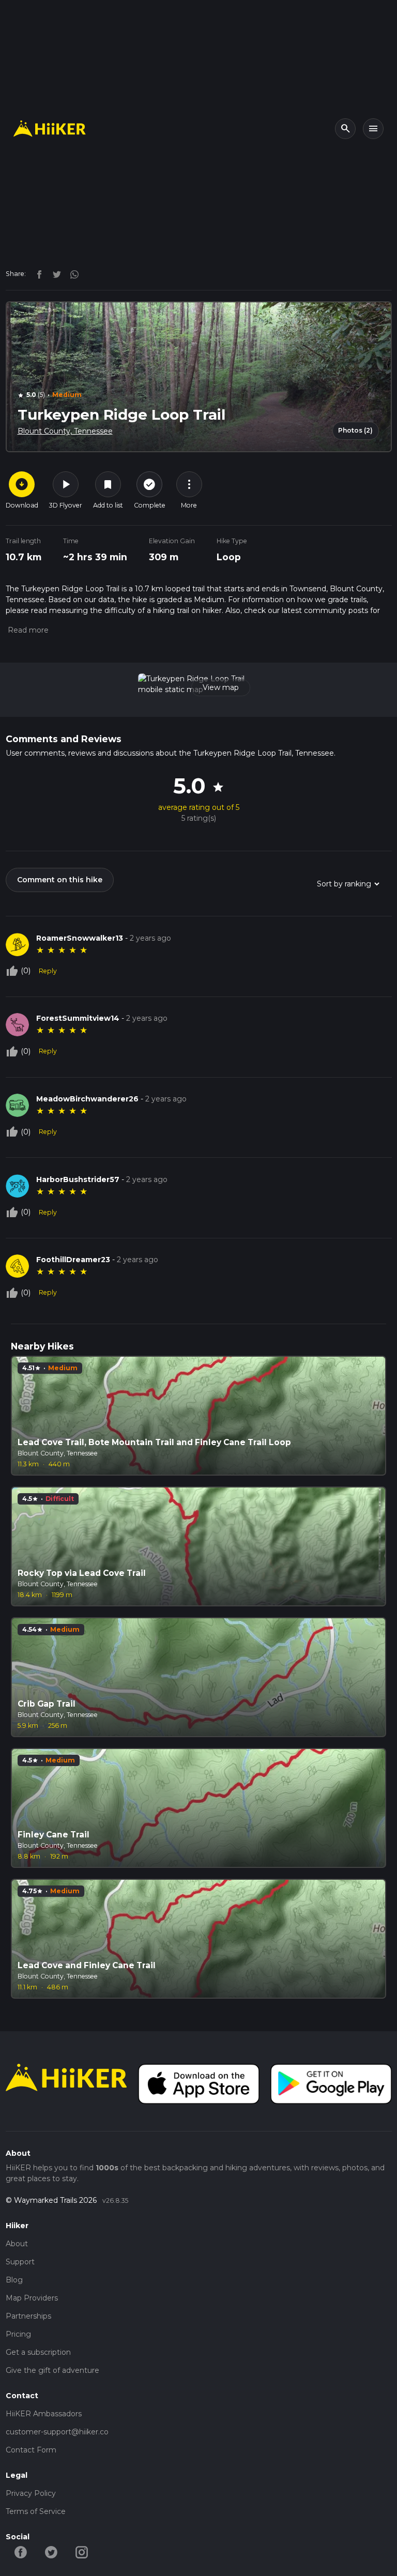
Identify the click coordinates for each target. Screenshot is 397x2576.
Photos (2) (355, 430)
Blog (14, 2280)
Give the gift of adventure (52, 2370)
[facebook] (37, 273)
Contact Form (31, 2450)
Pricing (18, 2334)
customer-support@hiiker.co (57, 2432)
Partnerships (28, 2316)
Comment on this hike (60, 880)
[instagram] (71, 273)
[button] (27, 630)
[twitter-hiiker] (51, 2552)
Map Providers (32, 2298)
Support (20, 2262)
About (17, 2244)
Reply (48, 971)
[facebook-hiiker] (21, 2552)
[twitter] (54, 273)
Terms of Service (36, 2511)
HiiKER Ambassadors (44, 2414)
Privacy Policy (31, 2493)
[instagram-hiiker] (82, 2552)
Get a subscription (38, 2352)
